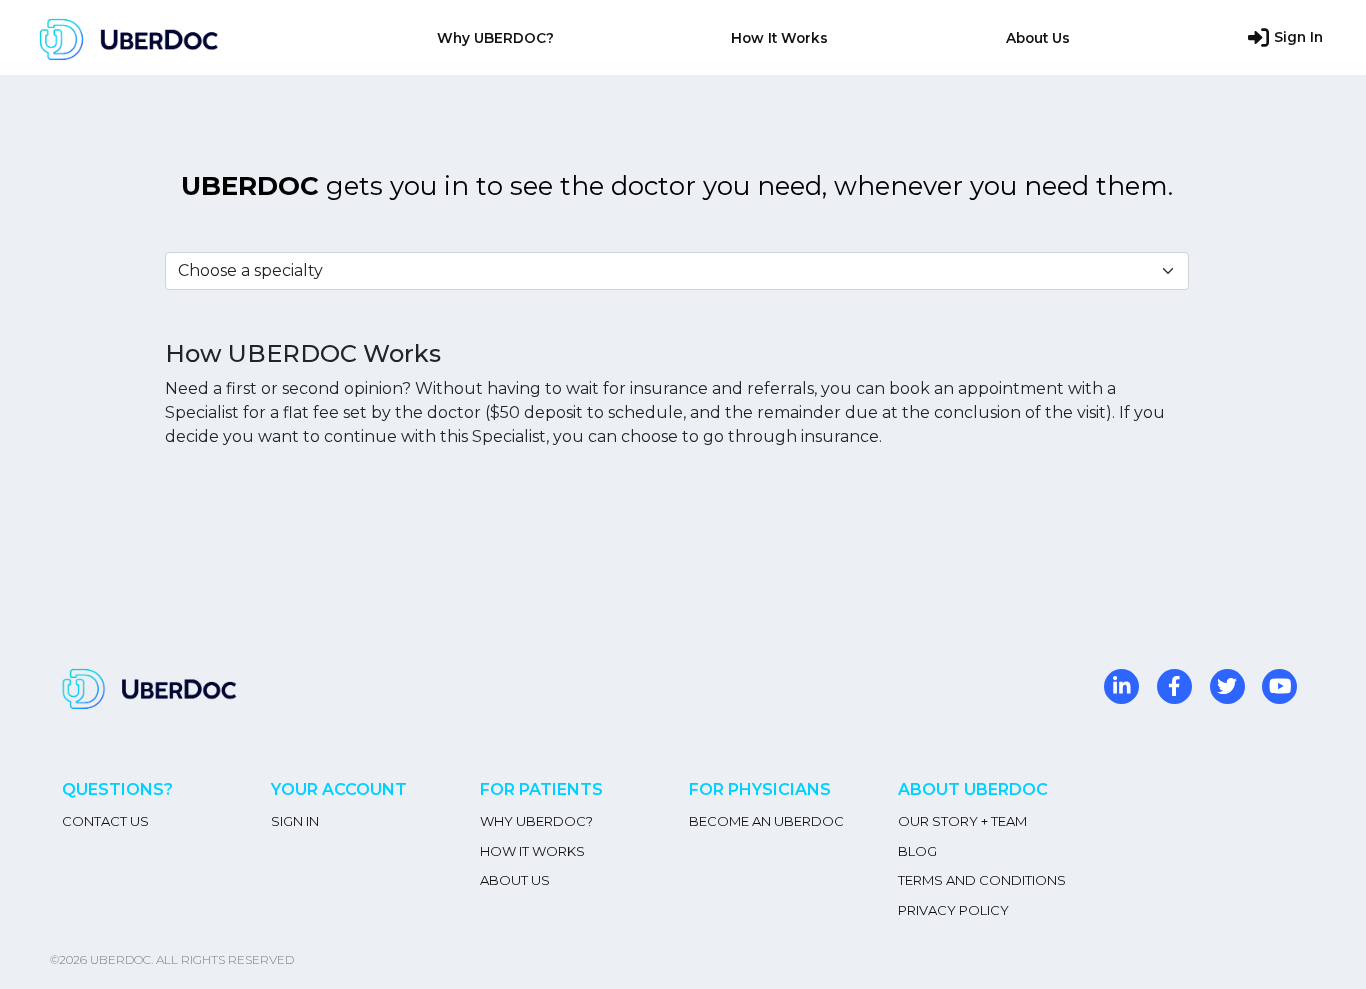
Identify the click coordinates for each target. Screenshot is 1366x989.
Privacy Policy (953, 910)
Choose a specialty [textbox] (250, 270)
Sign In (1298, 37)
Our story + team (962, 821)
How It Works (779, 38)
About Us (1038, 38)
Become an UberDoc (766, 821)
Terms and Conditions (982, 880)
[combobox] (677, 271)
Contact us (105, 821)
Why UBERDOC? (495, 38)
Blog (917, 851)
